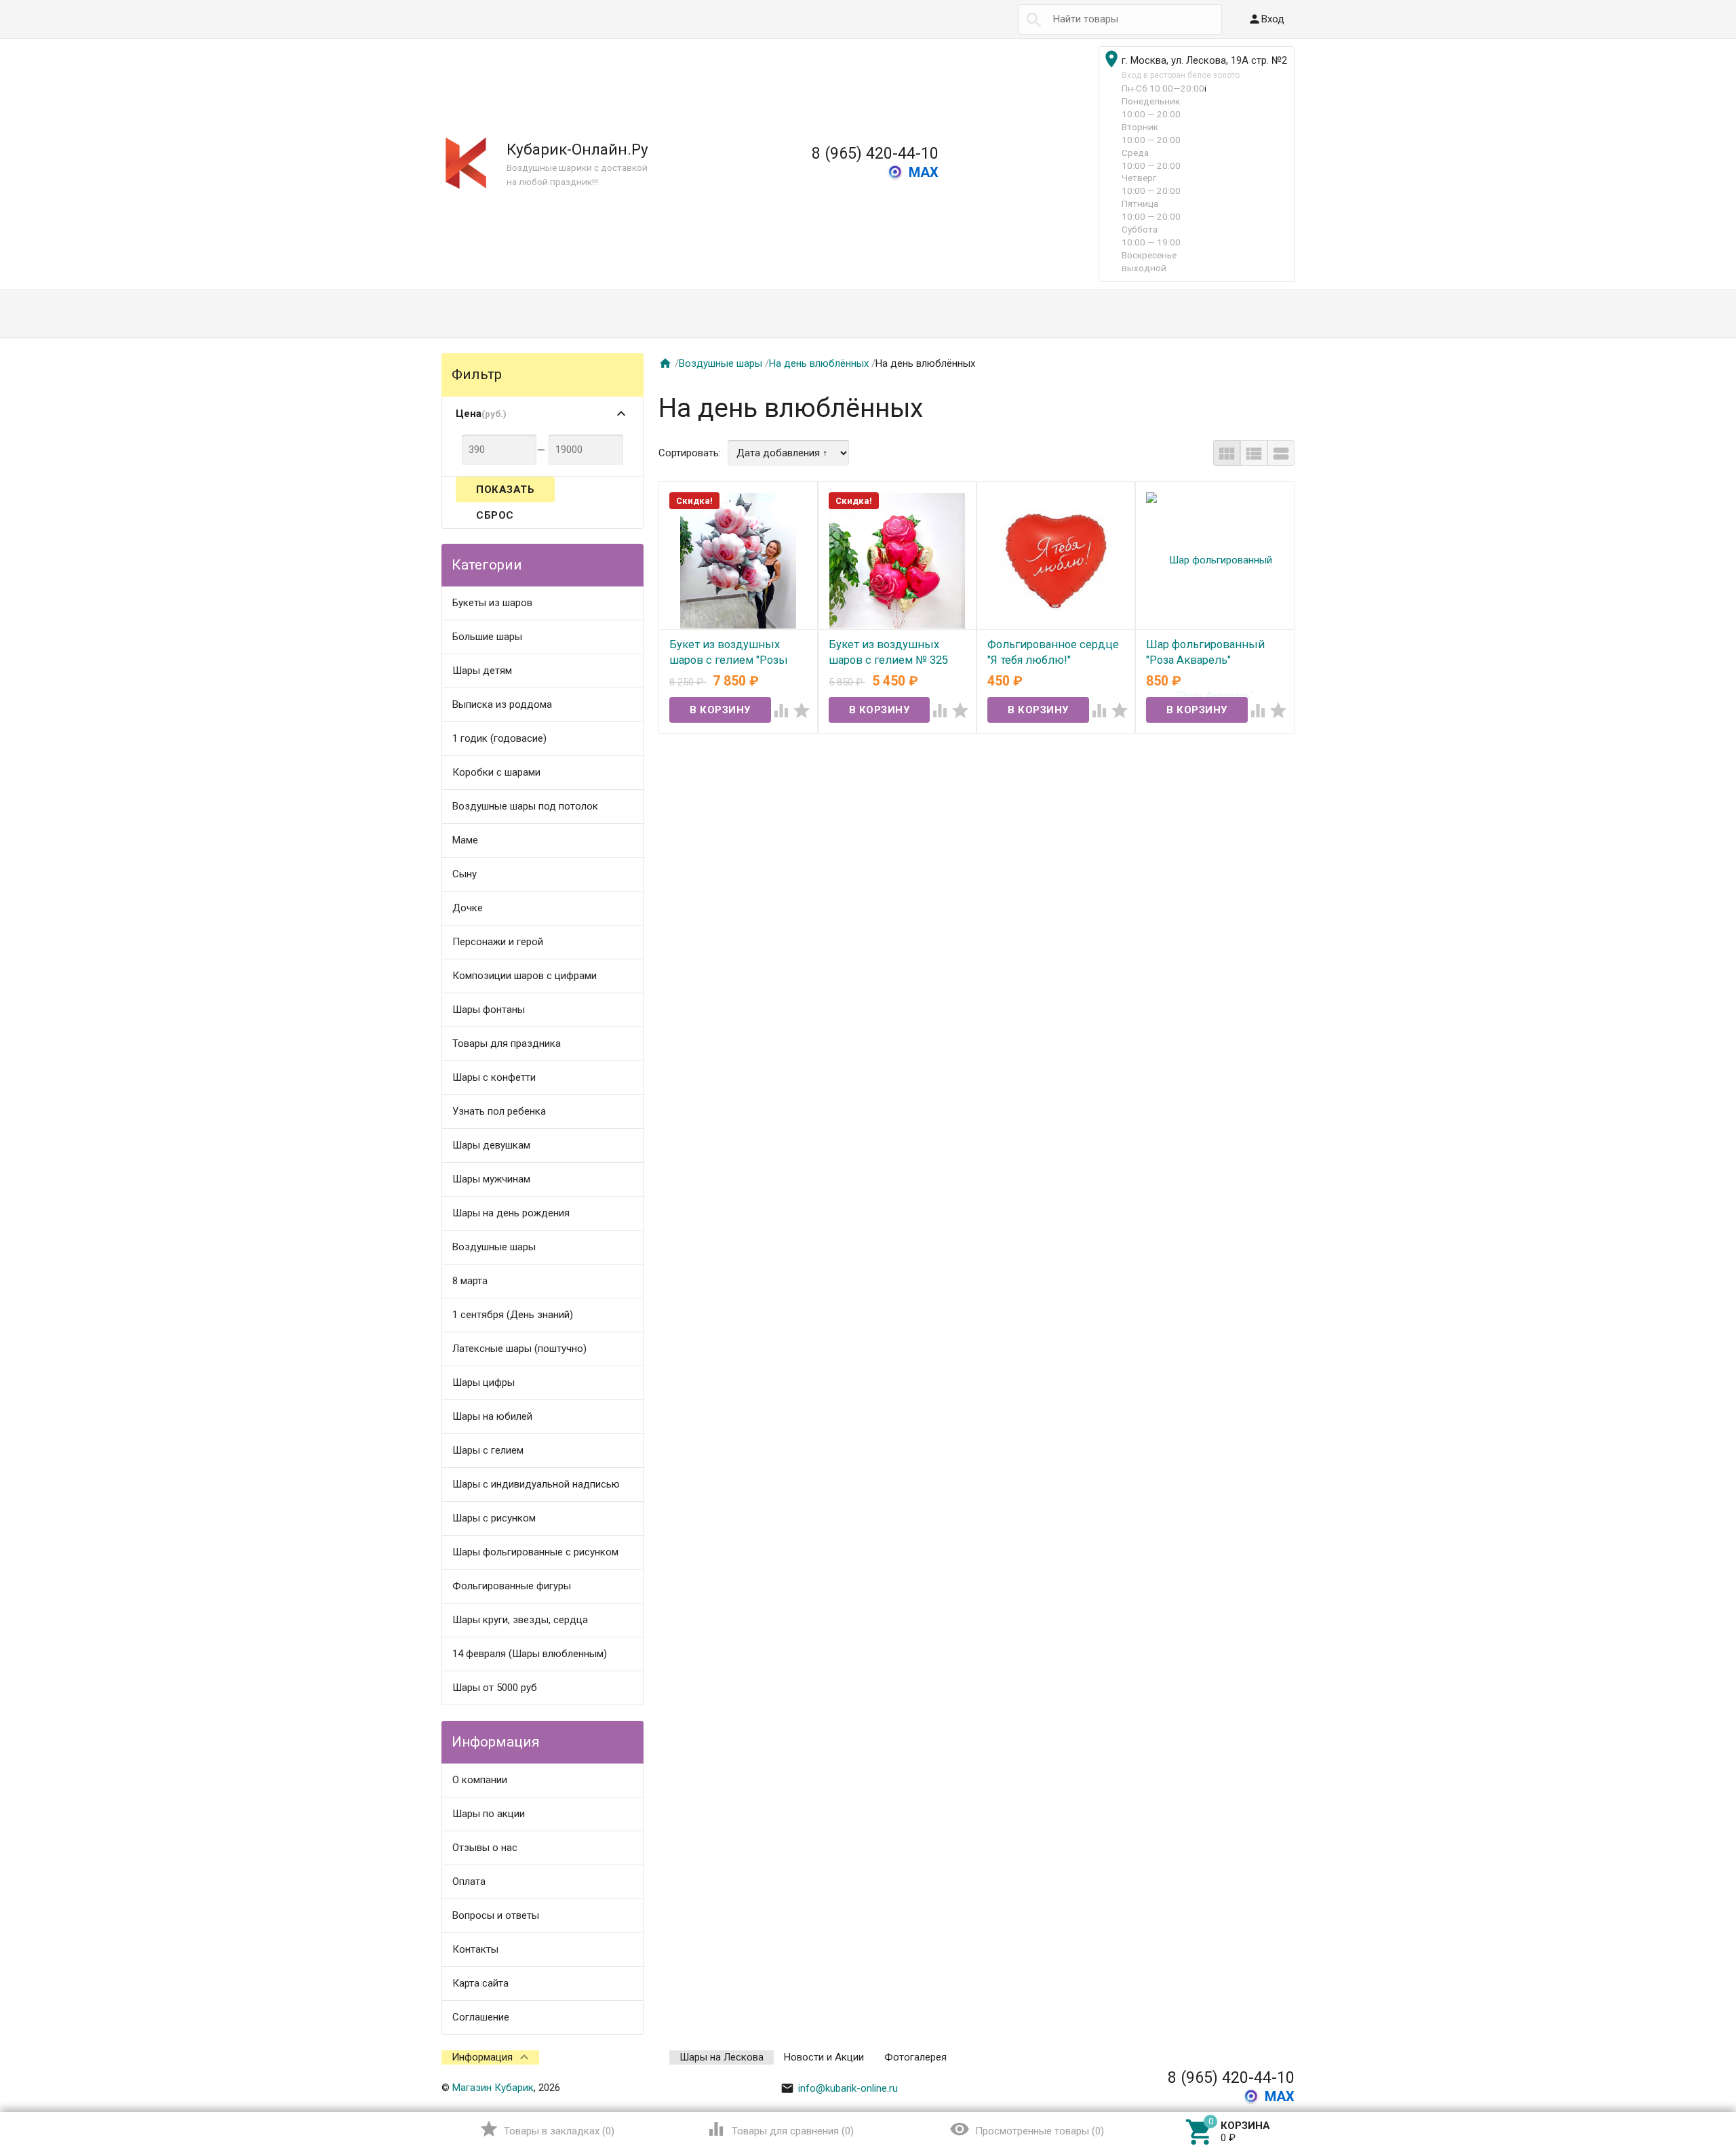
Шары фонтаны (489, 1010)
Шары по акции (489, 1814)
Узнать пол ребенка (499, 1111)
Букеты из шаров (492, 603)
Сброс (495, 515)
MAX (924, 172)
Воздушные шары (494, 1247)
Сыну (465, 874)
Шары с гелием (488, 1450)
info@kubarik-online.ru (839, 2088)
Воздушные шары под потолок (525, 806)
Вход (1266, 19)
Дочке (468, 908)
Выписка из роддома (502, 704)
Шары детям (482, 671)
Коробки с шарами (496, 772)
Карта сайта (480, 1983)
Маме (465, 840)
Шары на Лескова (722, 2057)
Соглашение (481, 2017)
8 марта (470, 1281)
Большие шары (487, 637)
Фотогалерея (915, 2057)
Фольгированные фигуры (512, 1586)
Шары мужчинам (491, 1179)
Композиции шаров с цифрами (525, 976)
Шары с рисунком (494, 1518)
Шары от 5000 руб (495, 1688)
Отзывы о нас (485, 1848)
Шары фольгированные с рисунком (535, 1552)
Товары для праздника (507, 1043)
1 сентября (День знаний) (513, 1315)
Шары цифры (484, 1382)
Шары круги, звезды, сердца (520, 1620)
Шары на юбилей (492, 1416)
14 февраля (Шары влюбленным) (530, 1654)
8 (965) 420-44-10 (875, 153)
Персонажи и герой (498, 942)
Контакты (475, 1949)
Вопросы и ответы (496, 1915)
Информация (482, 2057)
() (547, 2129)
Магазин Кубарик (493, 2088)
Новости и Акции (824, 2057)
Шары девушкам (491, 1145)
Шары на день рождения (511, 1213)
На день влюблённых (819, 363)
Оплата (469, 1882)
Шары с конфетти (494, 1077)
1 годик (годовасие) (499, 738)
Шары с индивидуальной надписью (536, 1484)
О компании (480, 1780)
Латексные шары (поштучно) (519, 1349)
